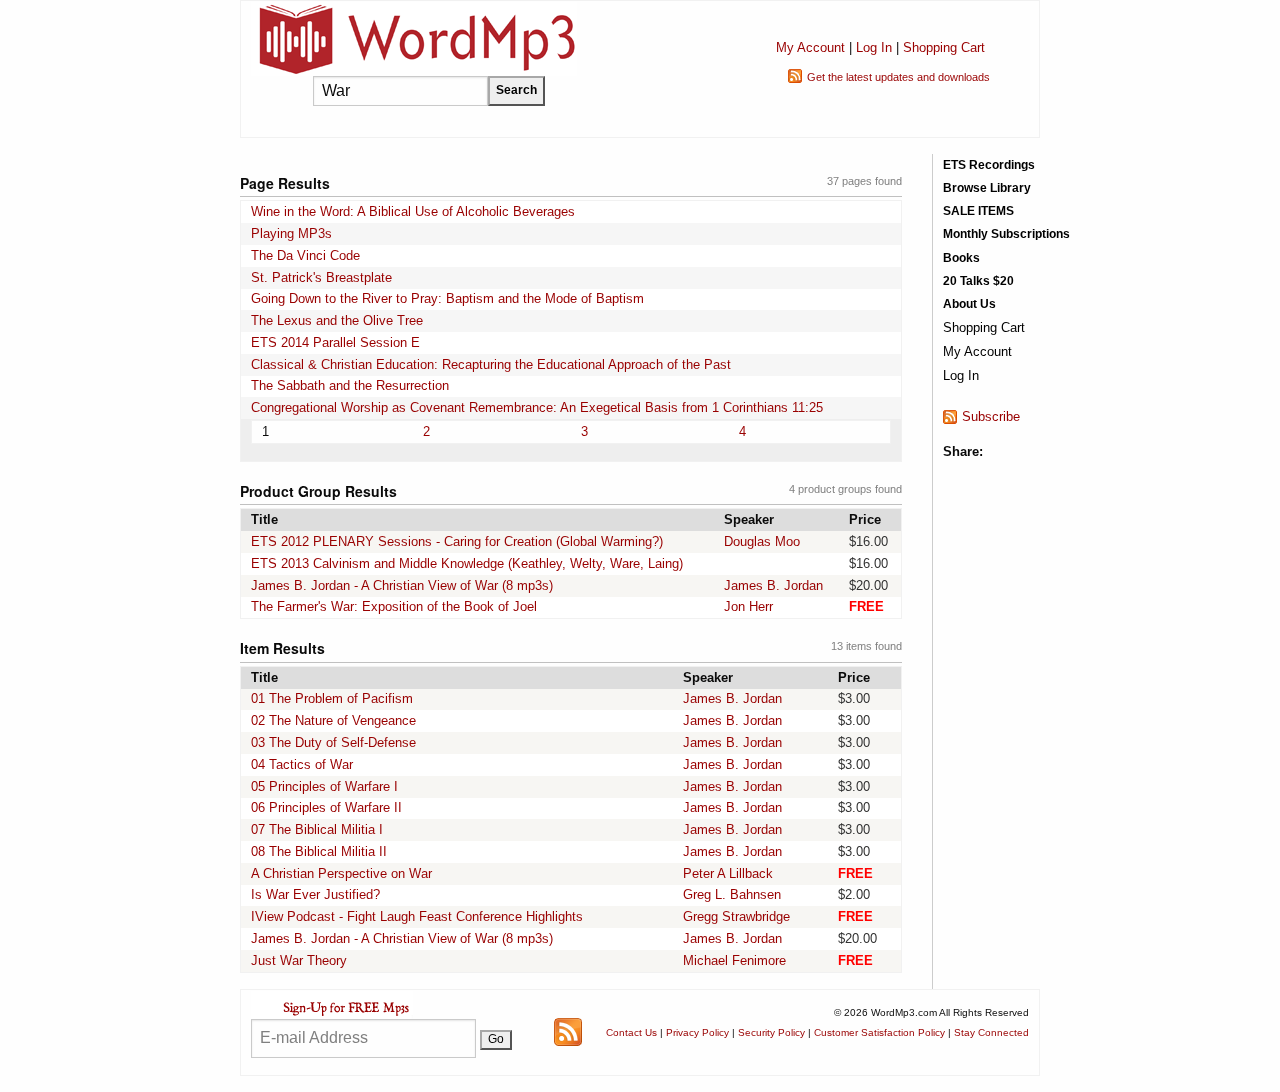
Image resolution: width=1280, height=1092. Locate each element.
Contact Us (631, 1032)
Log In (874, 47)
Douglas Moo (762, 541)
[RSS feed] (568, 1031)
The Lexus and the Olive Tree (337, 320)
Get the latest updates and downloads (898, 77)
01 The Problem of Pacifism (332, 698)
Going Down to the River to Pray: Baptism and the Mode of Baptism (447, 298)
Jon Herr (748, 606)
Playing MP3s (291, 233)
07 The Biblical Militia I (317, 829)
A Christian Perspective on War (341, 873)
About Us (969, 304)
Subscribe (991, 416)
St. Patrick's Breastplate (321, 277)
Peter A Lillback (728, 873)
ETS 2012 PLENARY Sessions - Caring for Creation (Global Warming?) (457, 541)
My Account (810, 47)
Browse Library (987, 188)
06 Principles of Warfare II (326, 807)
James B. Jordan (773, 585)
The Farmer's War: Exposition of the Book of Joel (394, 606)
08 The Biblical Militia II (319, 851)
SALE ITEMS (978, 211)
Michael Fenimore (734, 960)
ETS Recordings (989, 165)
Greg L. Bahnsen (732, 894)
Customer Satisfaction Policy (879, 1032)
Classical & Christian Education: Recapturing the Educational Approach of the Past (491, 364)
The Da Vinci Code (305, 255)
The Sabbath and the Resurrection (350, 385)
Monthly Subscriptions (1006, 234)
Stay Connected (991, 1032)
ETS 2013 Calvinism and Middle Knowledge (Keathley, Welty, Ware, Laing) (467, 563)
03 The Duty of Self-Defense (333, 742)
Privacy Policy (697, 1032)
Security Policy (771, 1032)
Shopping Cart (944, 47)
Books (961, 258)
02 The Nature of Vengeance (333, 720)
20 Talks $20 (978, 281)
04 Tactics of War (302, 764)
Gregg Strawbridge (736, 916)
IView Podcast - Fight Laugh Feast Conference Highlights (417, 916)
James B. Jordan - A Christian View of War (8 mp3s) (402, 585)
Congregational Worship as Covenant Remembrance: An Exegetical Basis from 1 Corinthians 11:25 (537, 407)
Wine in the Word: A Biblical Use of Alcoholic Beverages (413, 211)
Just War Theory (299, 960)
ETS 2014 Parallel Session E (335, 342)
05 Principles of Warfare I (324, 786)
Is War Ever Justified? (315, 894)
